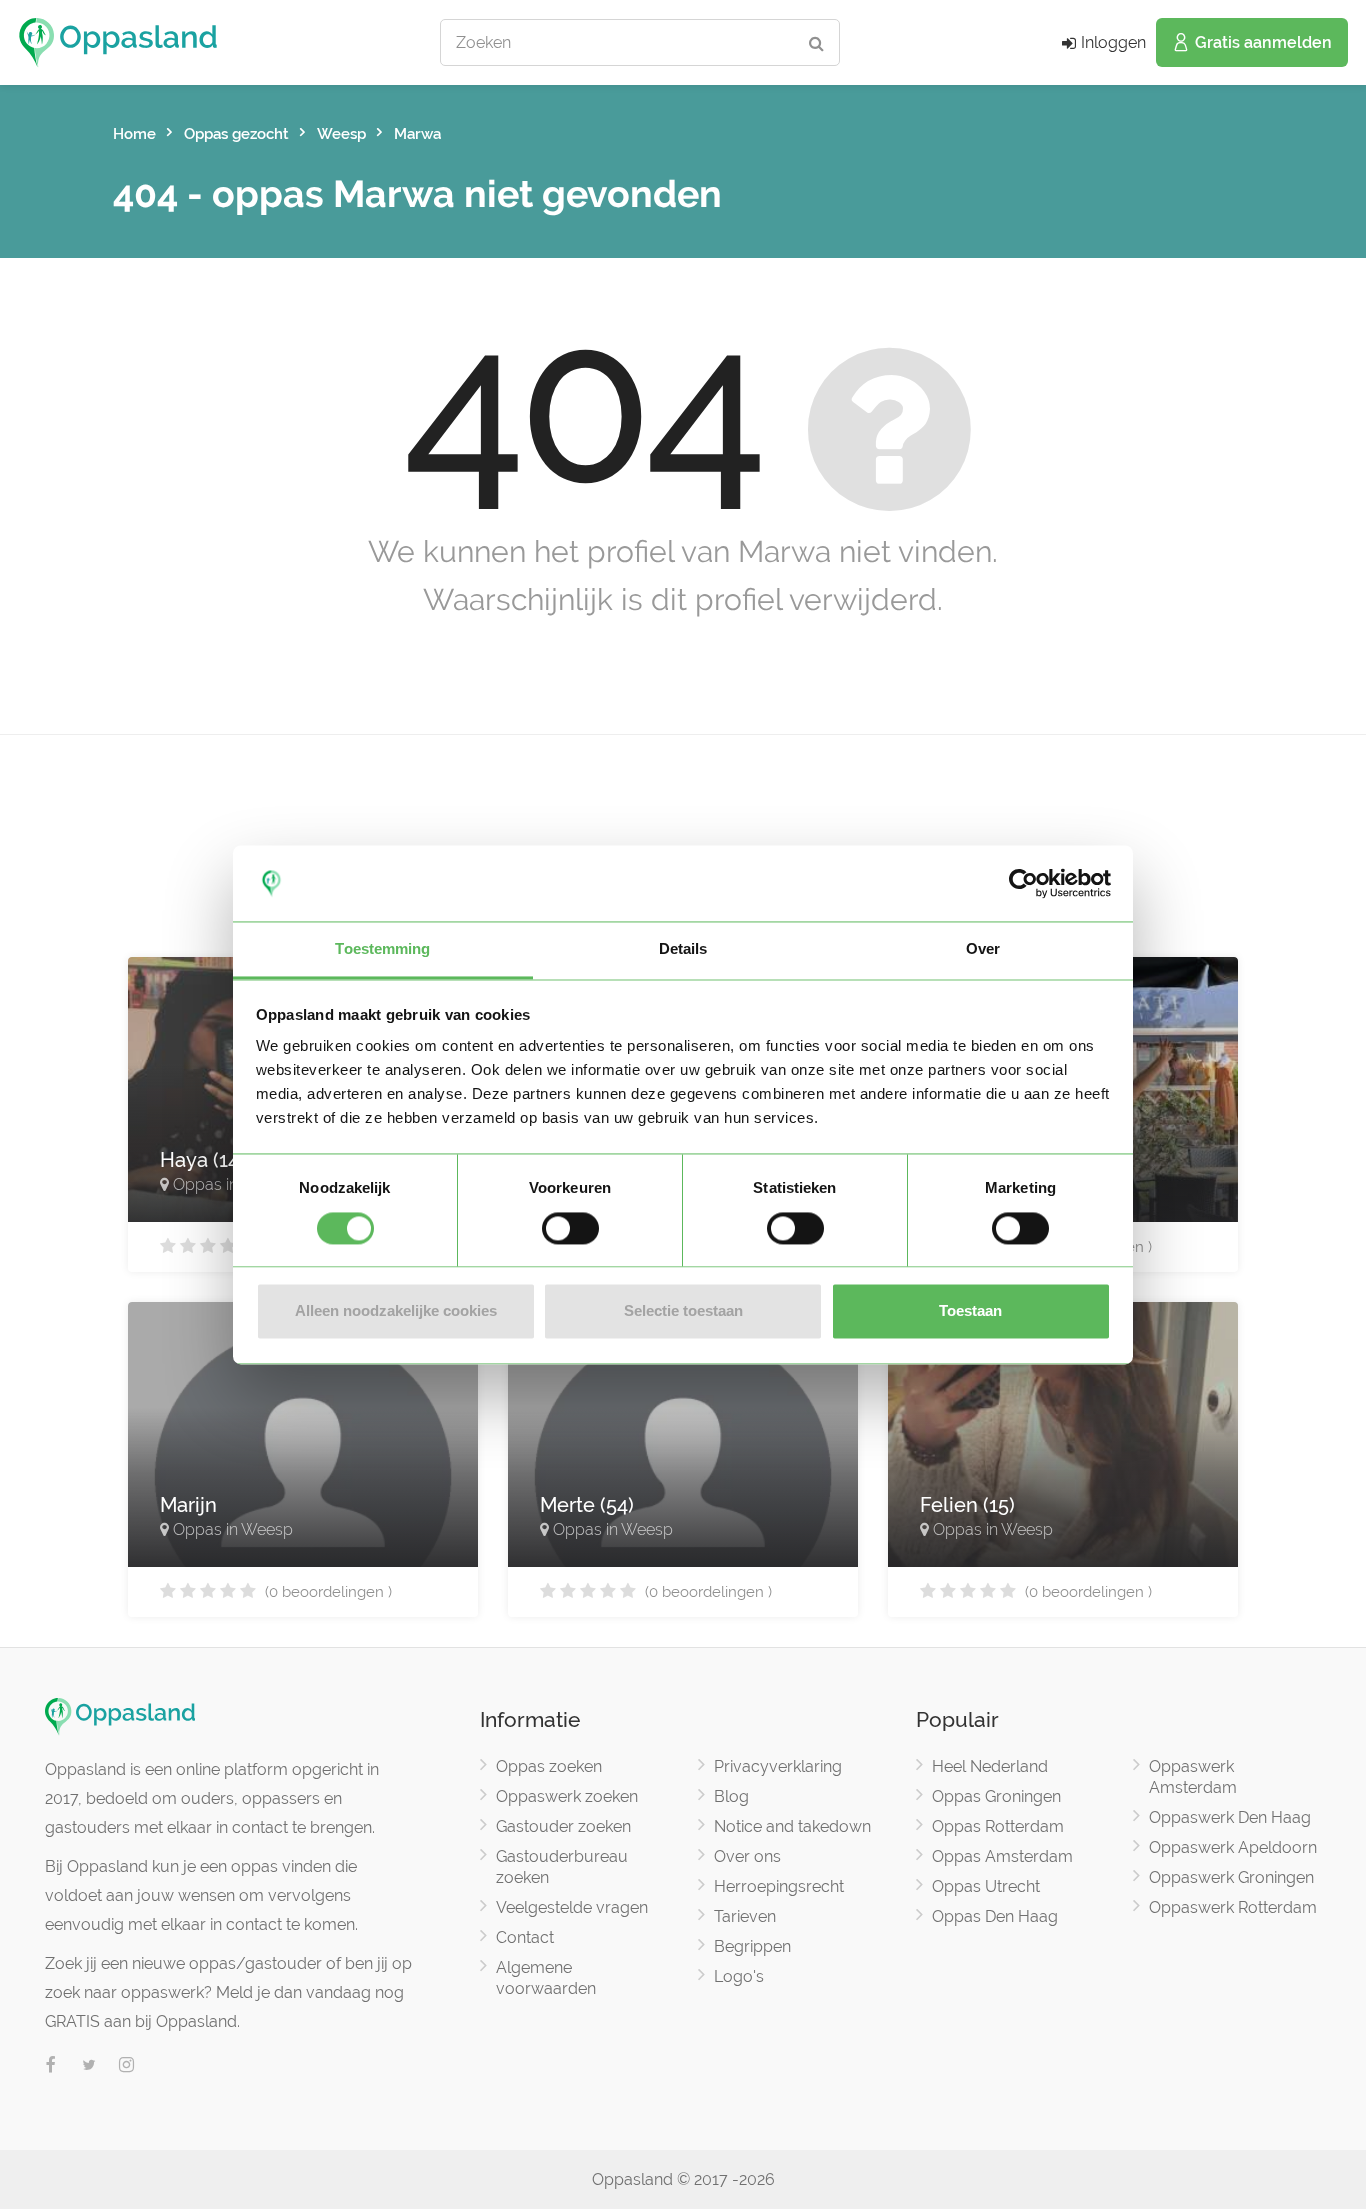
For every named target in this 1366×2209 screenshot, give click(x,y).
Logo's (739, 1976)
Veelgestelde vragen (572, 1907)
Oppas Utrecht (986, 1886)
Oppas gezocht (236, 134)
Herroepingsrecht (779, 1886)
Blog (731, 1796)
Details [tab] (683, 949)
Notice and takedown (792, 1826)
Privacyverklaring (778, 1766)
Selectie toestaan (683, 1311)
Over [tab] (983, 949)
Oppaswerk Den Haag (1230, 1817)
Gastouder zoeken (563, 1826)
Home (134, 134)
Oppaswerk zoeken (567, 1796)
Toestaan (970, 1311)
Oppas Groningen (996, 1796)
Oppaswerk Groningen (1231, 1877)
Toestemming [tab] (382, 949)
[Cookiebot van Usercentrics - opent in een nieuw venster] (1023, 883)
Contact (525, 1937)
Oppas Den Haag (995, 1916)
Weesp (341, 134)
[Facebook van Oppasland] (51, 2066)
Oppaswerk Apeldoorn (1233, 1847)
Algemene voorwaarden (546, 1978)
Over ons (747, 1856)
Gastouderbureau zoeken (562, 1867)
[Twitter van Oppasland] (89, 2066)
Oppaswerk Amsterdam (1193, 1777)
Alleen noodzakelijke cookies (396, 1311)
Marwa (417, 134)
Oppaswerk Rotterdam (1233, 1907)
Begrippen (752, 1946)
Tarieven (745, 1916)
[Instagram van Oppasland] (127, 2066)
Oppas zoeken (549, 1766)
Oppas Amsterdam (1002, 1856)
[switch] (570, 1228)
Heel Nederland (990, 1766)
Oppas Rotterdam (998, 1826)
